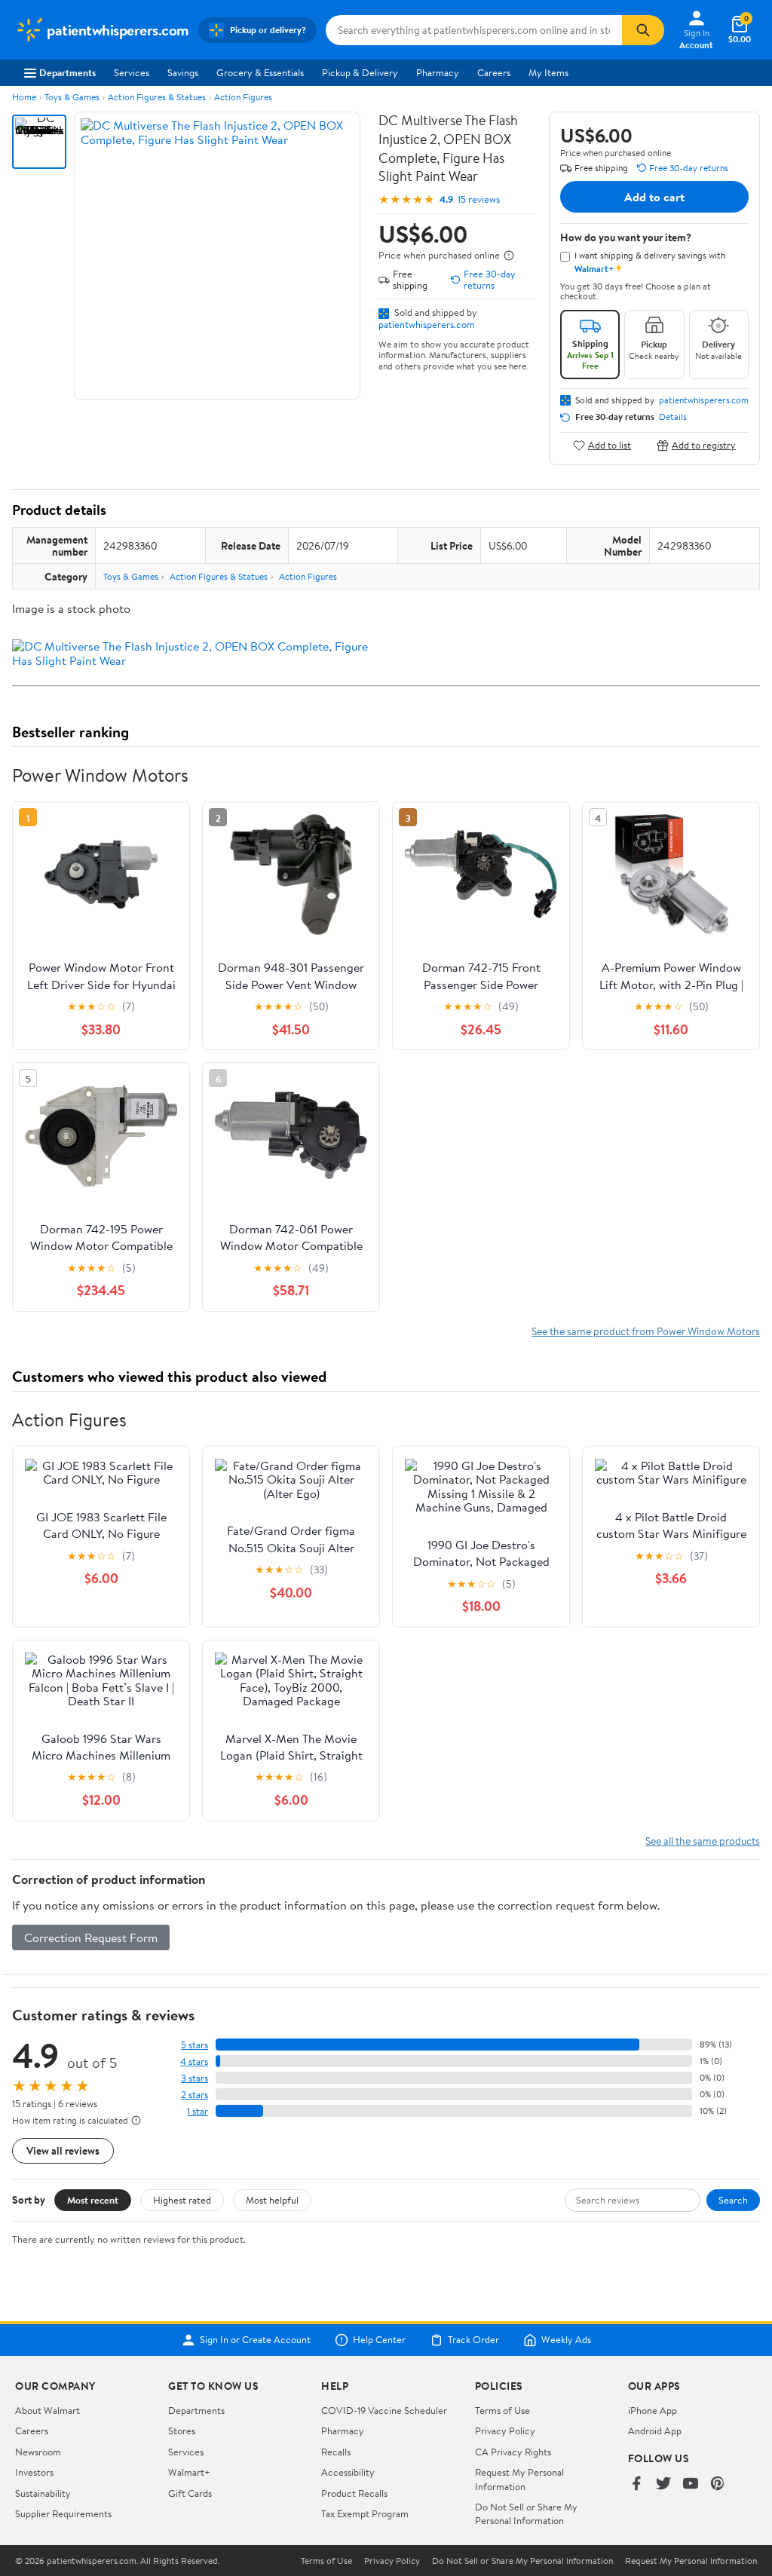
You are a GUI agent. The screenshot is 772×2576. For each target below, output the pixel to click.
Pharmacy (438, 72)
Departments (67, 72)
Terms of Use (502, 2410)
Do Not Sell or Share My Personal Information (526, 2513)
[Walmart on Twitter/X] (663, 2484)
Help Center (379, 2340)
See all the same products (703, 1841)
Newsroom (38, 2452)
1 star (198, 2111)
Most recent (93, 2200)
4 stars (194, 2061)
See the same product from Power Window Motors (646, 1331)
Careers (494, 72)
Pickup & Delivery (360, 72)
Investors (34, 2472)
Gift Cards (190, 2493)
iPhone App (653, 2410)
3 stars (195, 2078)
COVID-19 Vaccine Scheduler (384, 2410)
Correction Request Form (91, 1937)
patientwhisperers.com (427, 324)
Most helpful (272, 2200)
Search (733, 2200)
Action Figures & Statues (157, 97)
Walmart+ (189, 2472)
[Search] (643, 30)
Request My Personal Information (519, 2479)
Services (132, 72)
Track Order (473, 2340)
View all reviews (63, 2150)
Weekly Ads (566, 2340)
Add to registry (704, 445)
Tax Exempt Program (365, 2513)
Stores (182, 2431)
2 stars (195, 2095)
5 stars (195, 2045)
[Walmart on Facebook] (636, 2484)
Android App (655, 2431)
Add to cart (654, 197)
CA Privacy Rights (513, 2452)
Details (673, 417)
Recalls (336, 2452)
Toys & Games (72, 97)
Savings (183, 72)
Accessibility (348, 2472)
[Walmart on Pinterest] (718, 2484)
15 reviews (479, 199)
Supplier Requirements (63, 2513)
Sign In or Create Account (255, 2340)
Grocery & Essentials (260, 72)
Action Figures (243, 97)
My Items (548, 72)
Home (24, 97)
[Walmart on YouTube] (691, 2484)
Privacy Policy (505, 2431)
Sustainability (43, 2493)
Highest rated (182, 2200)
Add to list (610, 445)
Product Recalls (354, 2493)
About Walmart (47, 2410)
